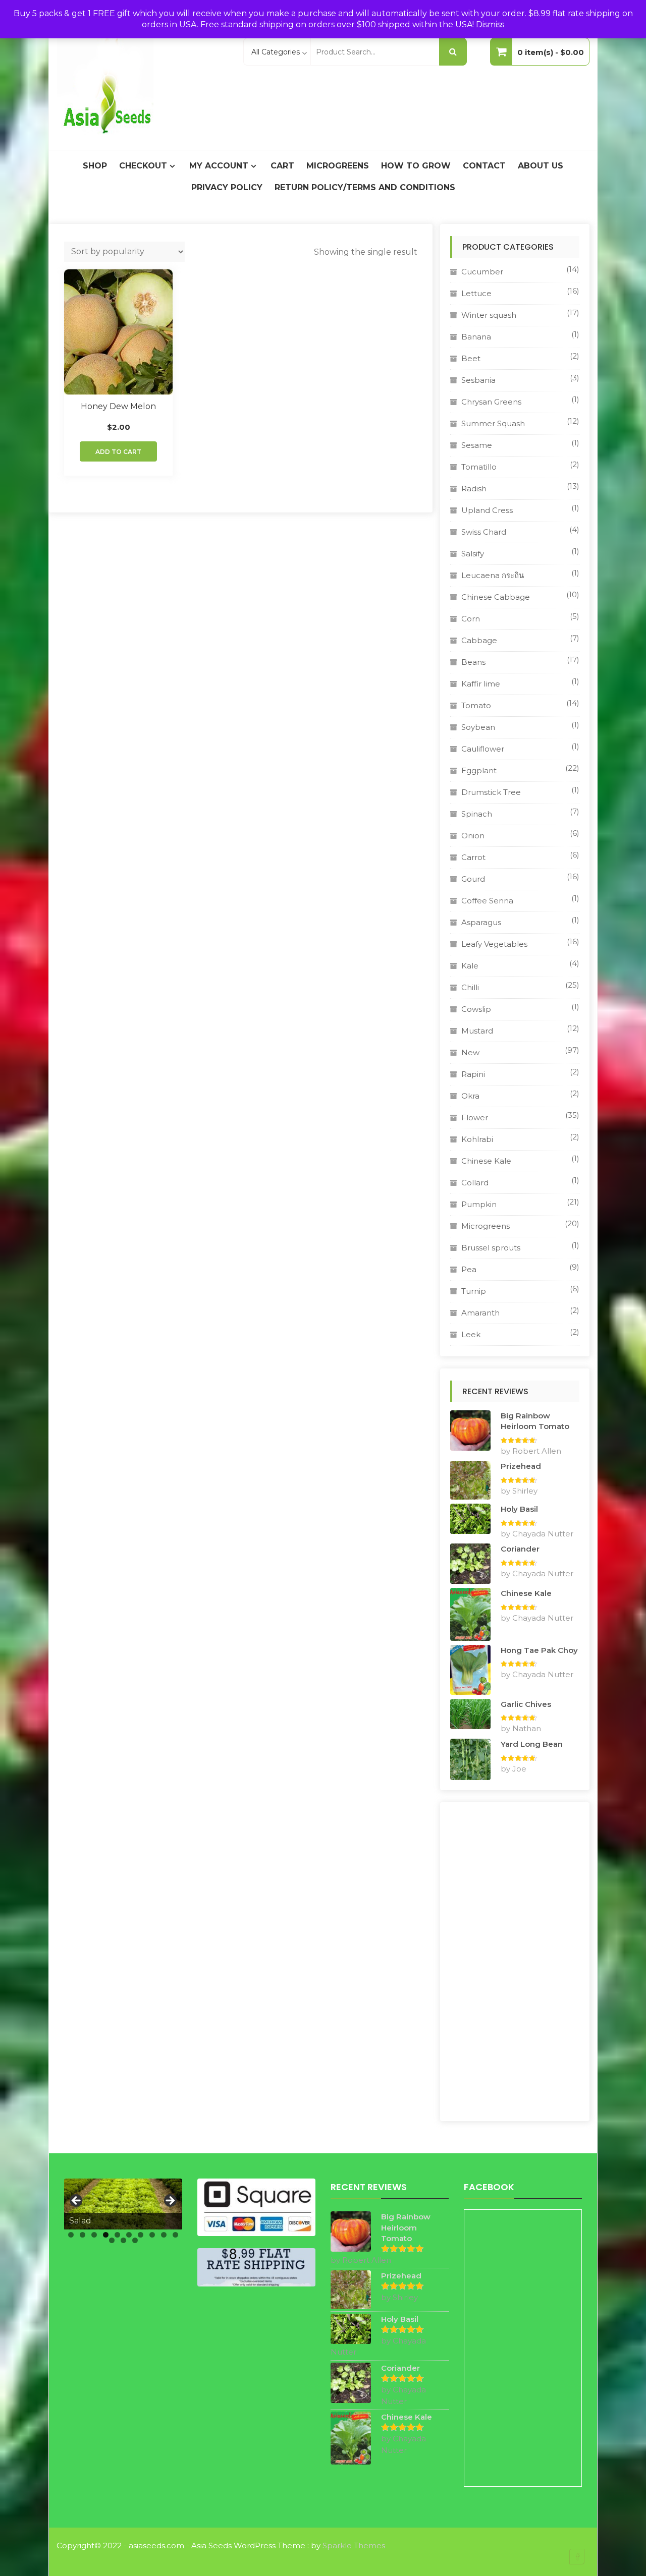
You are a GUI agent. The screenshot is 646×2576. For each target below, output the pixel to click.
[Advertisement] (515, 1962)
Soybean (478, 727)
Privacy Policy (227, 187)
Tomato (476, 705)
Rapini (473, 1074)
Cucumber (482, 272)
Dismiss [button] (490, 24)
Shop (95, 166)
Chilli (470, 987)
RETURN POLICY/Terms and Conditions (365, 187)
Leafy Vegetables (494, 944)
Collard (475, 1183)
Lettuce (476, 293)
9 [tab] (164, 2235)
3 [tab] (94, 2235)
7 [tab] (141, 2235)
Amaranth (480, 1313)
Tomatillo (479, 467)
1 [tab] (71, 2235)
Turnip (474, 1291)
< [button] (77, 2201)
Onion (473, 836)
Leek (471, 1334)
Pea (469, 1269)
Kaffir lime (481, 684)
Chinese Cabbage (496, 597)
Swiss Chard (484, 532)
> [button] (170, 2201)
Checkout (143, 166)
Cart (282, 166)
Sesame (477, 445)
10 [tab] (175, 2235)
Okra (470, 1096)
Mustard (477, 1031)
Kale (470, 966)
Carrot (473, 857)
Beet (471, 358)
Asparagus (481, 922)
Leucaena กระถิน (493, 575)
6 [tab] (129, 2235)
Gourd (473, 879)
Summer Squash (493, 423)
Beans (473, 662)
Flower (475, 1118)
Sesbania (478, 380)
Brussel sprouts (491, 1248)
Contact (484, 166)
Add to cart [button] (118, 452)
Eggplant (479, 770)
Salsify (473, 554)
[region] (123, 2204)
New (470, 1052)
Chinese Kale (486, 1161)
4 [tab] (106, 2235)
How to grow (416, 166)
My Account (219, 166)
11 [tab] (112, 2240)
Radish (474, 489)
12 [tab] (123, 2240)
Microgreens (338, 166)
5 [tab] (117, 2235)
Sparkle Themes (354, 2545)
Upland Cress (487, 510)
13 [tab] (135, 2240)
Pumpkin (479, 1204)
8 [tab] (152, 2235)
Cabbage (479, 640)
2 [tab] (83, 2235)
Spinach (477, 814)
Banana (476, 337)
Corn (471, 619)
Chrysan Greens (491, 402)
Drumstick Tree (491, 792)
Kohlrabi (477, 1139)
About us (541, 166)
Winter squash (489, 315)
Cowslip (476, 1009)
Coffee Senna (487, 901)
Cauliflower (483, 749)
